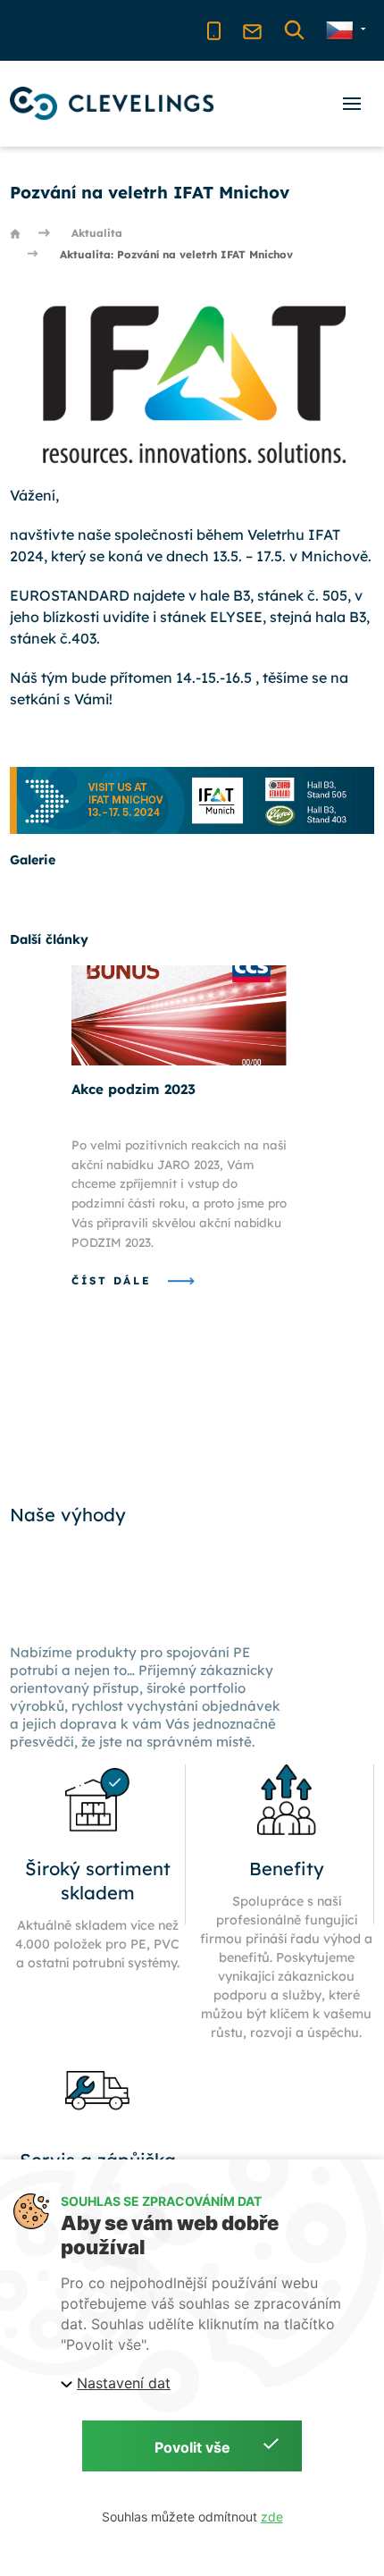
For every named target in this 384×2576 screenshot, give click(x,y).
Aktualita (97, 233)
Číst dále (114, 1280)
